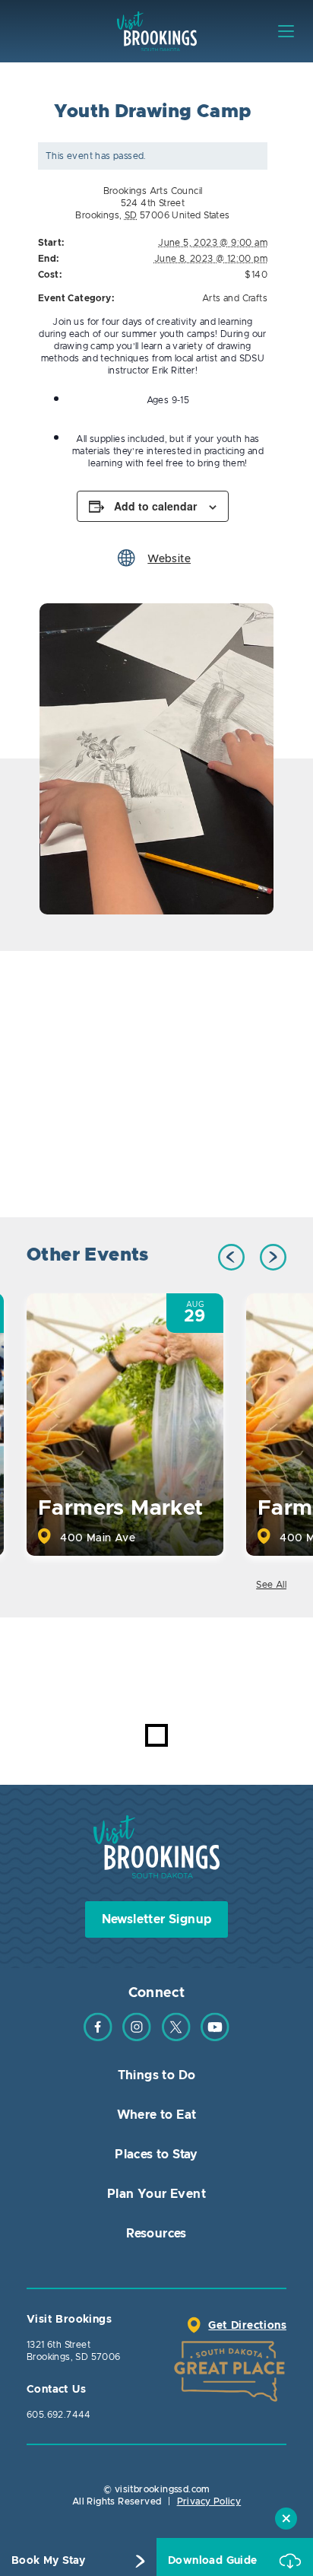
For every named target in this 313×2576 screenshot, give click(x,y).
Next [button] (273, 1257)
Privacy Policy (209, 2501)
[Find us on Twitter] (176, 2038)
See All (271, 1585)
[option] (156, 759)
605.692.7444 (59, 2415)
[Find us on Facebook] (98, 2038)
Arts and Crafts (235, 298)
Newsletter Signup (157, 1919)
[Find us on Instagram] (137, 2038)
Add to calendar (155, 506)
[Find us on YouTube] (215, 2038)
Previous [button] (231, 1257)
